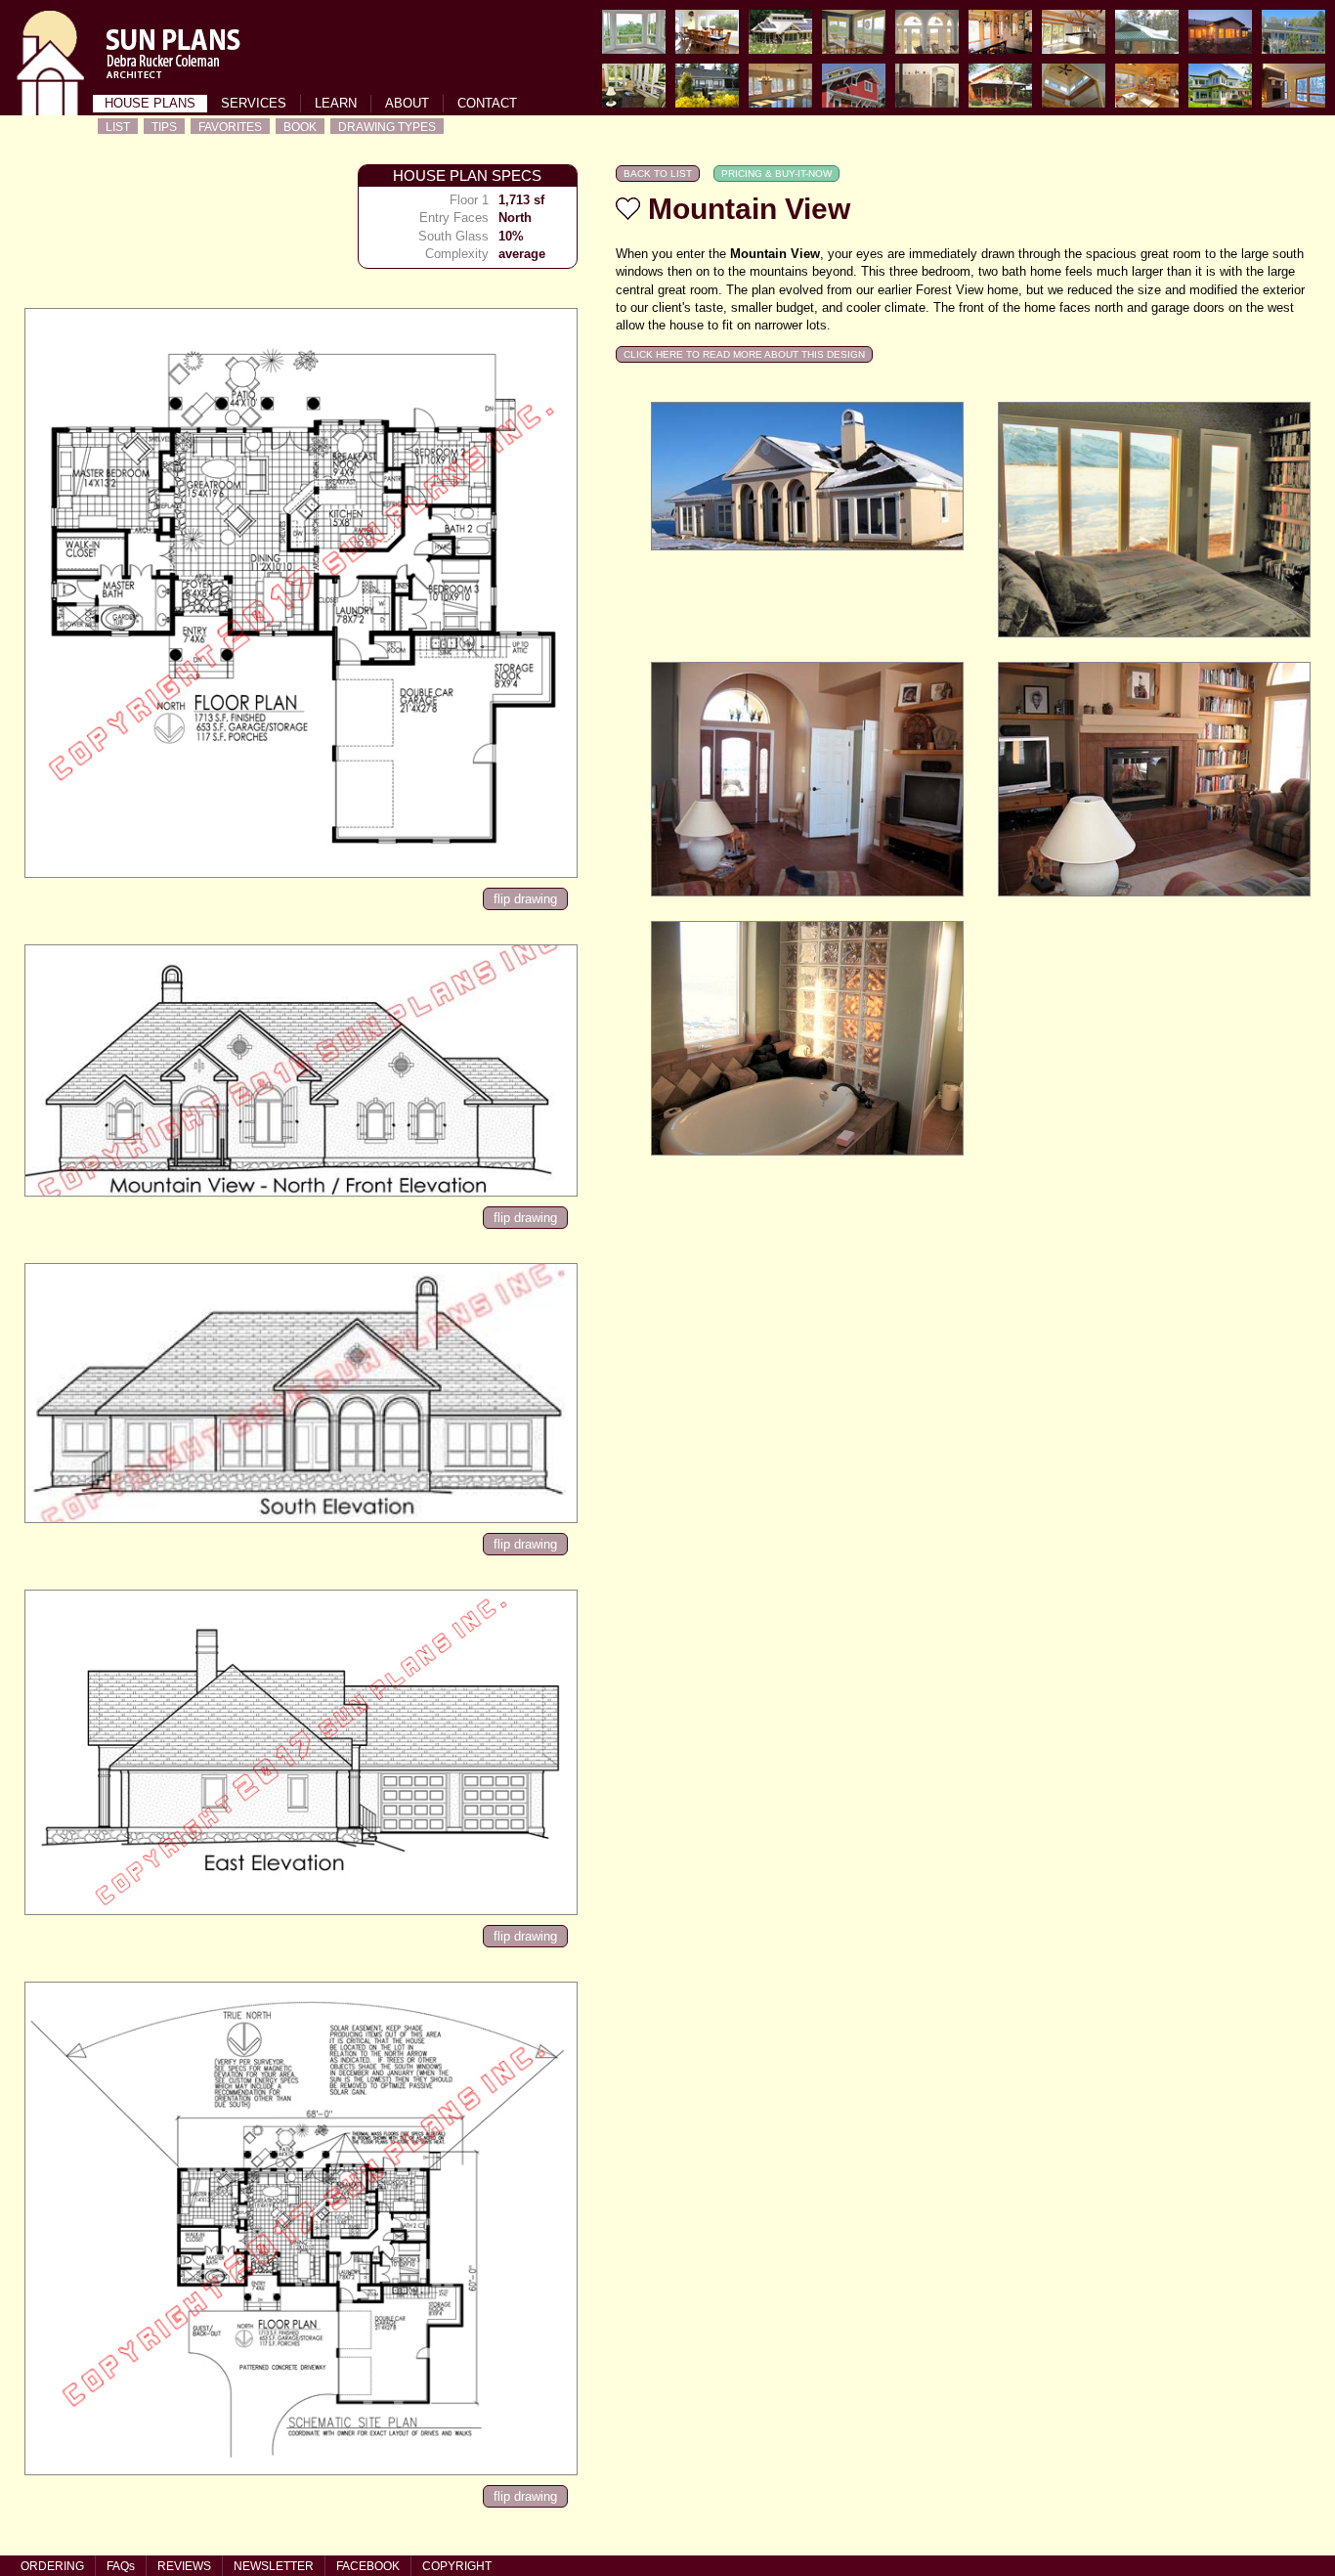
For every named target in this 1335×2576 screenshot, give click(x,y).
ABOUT (407, 103)
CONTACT (487, 103)
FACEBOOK (368, 2566)
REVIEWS (184, 2566)
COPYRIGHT (457, 2566)
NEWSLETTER (274, 2566)
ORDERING (52, 2566)
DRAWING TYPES (387, 127)
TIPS (164, 127)
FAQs (121, 2566)
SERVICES (254, 103)
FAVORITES (230, 127)
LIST (118, 127)
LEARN (336, 103)
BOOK (300, 127)
